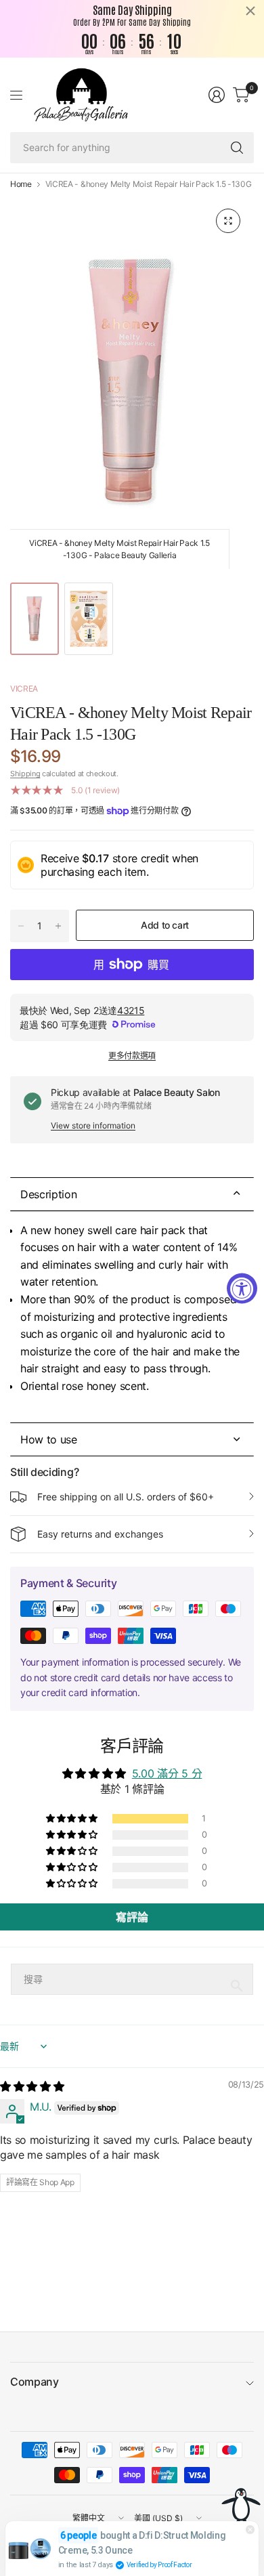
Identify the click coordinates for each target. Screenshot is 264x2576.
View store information (93, 1125)
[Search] (237, 148)
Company (35, 2382)
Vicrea (24, 689)
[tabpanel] (132, 1317)
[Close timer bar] (250, 11)
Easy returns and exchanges (100, 1534)
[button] (72, 1819)
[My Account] (217, 95)
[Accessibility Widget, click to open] (242, 1288)
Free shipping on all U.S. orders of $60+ (126, 1497)
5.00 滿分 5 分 (167, 1773)
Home (21, 184)
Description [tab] (50, 1194)
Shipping (25, 774)
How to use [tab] (50, 1439)
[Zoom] (228, 221)
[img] (32, 2086)
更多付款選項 (132, 1056)
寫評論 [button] (132, 1917)
